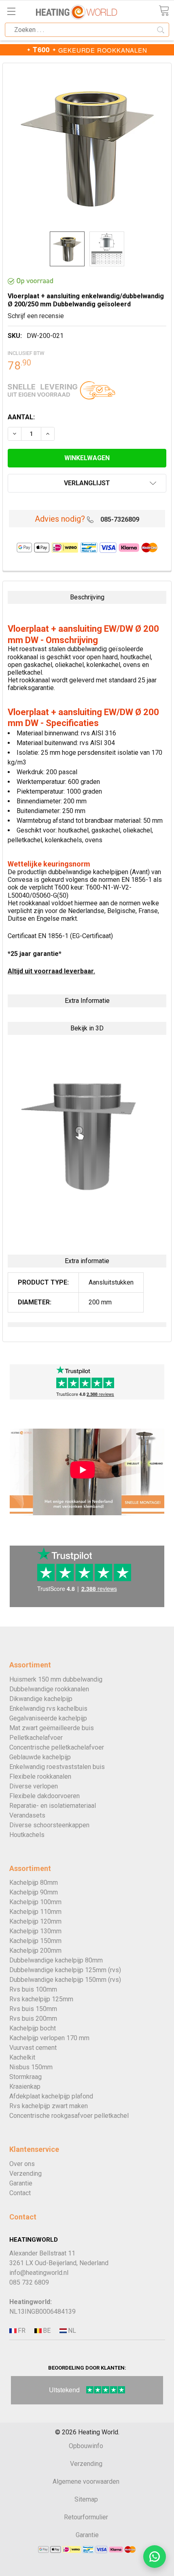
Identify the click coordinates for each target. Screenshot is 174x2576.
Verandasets (27, 1815)
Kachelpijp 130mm (35, 1931)
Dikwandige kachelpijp (41, 1699)
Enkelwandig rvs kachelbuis (48, 1708)
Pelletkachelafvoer (36, 1738)
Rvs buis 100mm (33, 1989)
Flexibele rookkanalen (40, 1776)
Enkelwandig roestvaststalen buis (57, 1767)
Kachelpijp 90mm (34, 1892)
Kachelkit (22, 2057)
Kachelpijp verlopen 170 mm (49, 2038)
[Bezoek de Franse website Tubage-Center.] (21, 2331)
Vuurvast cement (33, 2048)
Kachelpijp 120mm (35, 1921)
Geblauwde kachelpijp (40, 1757)
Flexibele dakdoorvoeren (45, 1796)
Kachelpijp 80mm (34, 1883)
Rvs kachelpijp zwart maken (49, 2106)
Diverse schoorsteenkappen (49, 1825)
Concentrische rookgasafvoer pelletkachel (69, 2116)
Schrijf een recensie (36, 316)
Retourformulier (86, 2517)
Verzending (25, 2174)
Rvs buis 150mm (33, 2009)
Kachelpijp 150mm (35, 1941)
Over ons (22, 2164)
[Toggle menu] (11, 11)
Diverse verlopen (34, 1786)
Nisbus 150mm (31, 2067)
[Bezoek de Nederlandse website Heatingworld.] (46, 2331)
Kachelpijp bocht (33, 2028)
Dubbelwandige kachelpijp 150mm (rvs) (65, 1980)
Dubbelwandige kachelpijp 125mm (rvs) (65, 1970)
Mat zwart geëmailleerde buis (52, 1728)
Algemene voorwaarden (86, 2481)
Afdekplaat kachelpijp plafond (51, 2096)
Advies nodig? (60, 519)
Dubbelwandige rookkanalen (49, 1689)
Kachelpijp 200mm (35, 1951)
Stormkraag (25, 2077)
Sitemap (86, 2499)
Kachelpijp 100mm (35, 1902)
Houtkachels (27, 1835)
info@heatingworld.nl (39, 2273)
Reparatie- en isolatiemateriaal (53, 1806)
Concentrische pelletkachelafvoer (57, 1747)
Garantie (21, 2183)
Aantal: (21, 417)
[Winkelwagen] (164, 11)
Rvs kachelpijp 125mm (41, 1999)
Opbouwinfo (86, 2446)
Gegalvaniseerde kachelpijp (48, 1718)
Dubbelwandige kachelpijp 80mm (56, 1960)
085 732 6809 (29, 2282)
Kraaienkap (25, 2086)
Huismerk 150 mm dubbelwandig (56, 1679)
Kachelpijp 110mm (35, 1912)
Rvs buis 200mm (33, 2019)
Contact (20, 2193)
